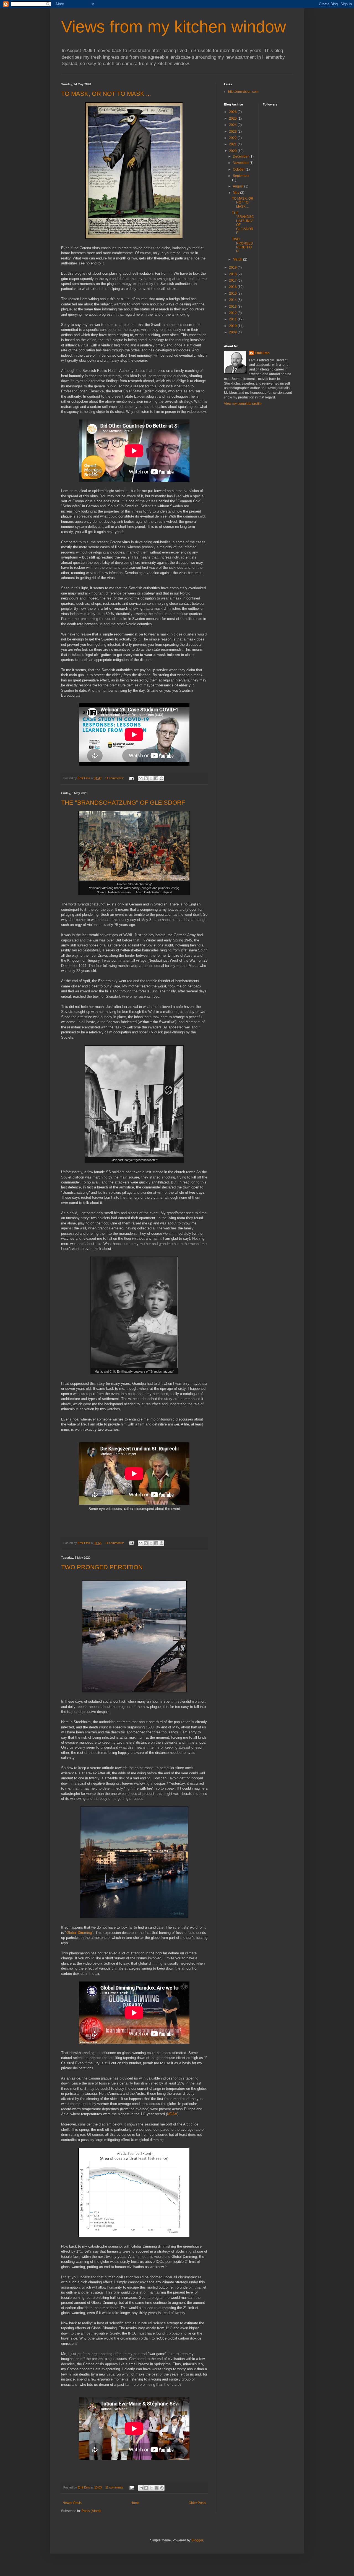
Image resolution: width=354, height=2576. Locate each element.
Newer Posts (72, 2503)
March (238, 259)
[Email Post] (131, 778)
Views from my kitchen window (174, 27)
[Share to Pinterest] (162, 778)
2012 (233, 313)
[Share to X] (151, 778)
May (236, 193)
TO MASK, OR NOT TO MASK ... (106, 94)
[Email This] (140, 778)
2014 (233, 300)
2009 (233, 332)
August (239, 186)
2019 (233, 267)
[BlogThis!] (146, 778)
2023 (233, 132)
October (239, 169)
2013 (233, 307)
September (241, 176)
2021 (233, 144)
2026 (233, 112)
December (241, 156)
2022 (233, 138)
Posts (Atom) (91, 2511)
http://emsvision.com (243, 92)
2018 (233, 274)
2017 (233, 280)
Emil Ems (262, 353)
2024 (233, 125)
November (241, 163)
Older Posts (197, 2503)
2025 (233, 119)
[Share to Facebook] (156, 778)
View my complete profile (243, 404)
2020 (233, 151)
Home (135, 2503)
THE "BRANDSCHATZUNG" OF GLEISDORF (123, 803)
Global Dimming (79, 1933)
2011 (233, 319)
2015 (233, 294)
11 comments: (115, 778)
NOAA (172, 2114)
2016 (233, 287)
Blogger (197, 2540)
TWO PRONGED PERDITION (102, 1567)
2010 (233, 326)
